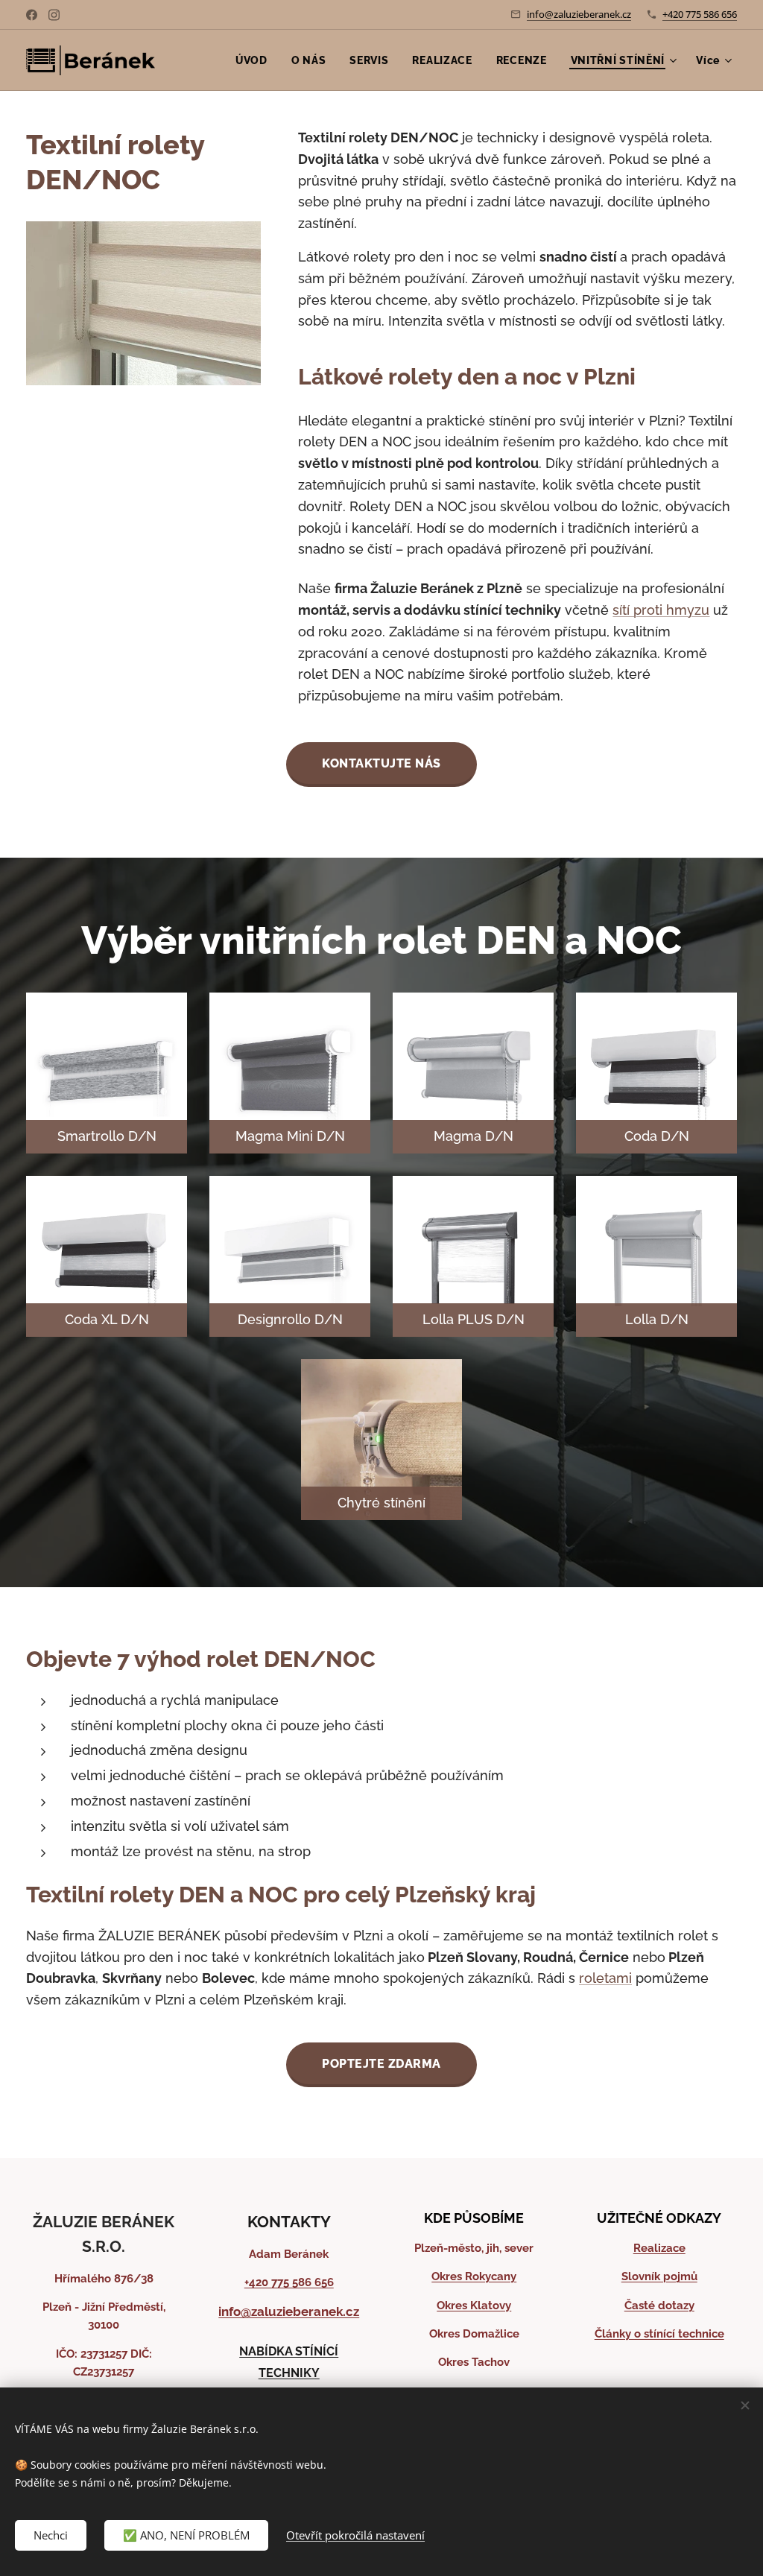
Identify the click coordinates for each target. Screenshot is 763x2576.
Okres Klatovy (474, 2306)
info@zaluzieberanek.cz (579, 14)
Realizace (659, 2248)
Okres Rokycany (474, 2276)
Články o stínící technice (659, 2334)
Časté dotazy (659, 2306)
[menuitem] (256, 60)
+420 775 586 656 (700, 14)
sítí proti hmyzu (661, 610)
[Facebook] (32, 15)
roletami (605, 1978)
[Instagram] (54, 15)
